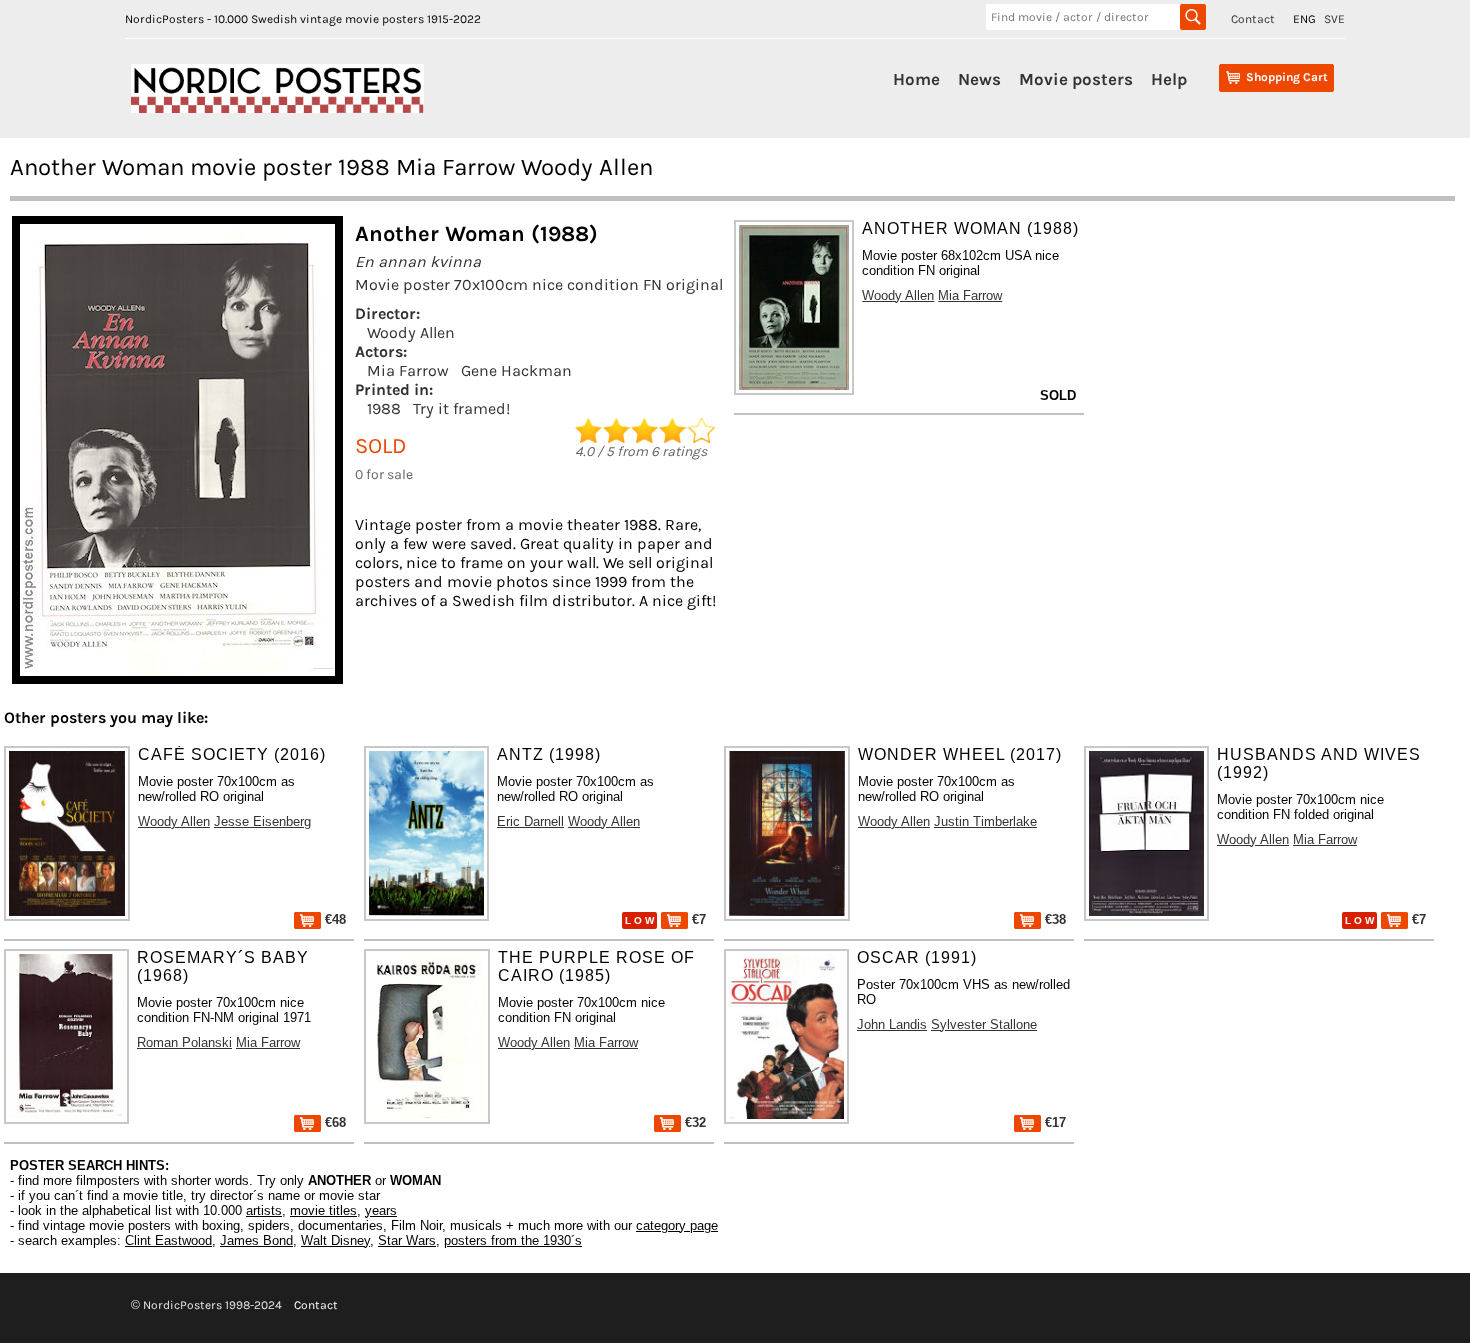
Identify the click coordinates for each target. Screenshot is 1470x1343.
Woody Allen (411, 332)
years (381, 1210)
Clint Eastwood (168, 1240)
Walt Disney (335, 1240)
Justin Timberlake (985, 821)
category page (677, 1225)
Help (1169, 79)
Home (916, 79)
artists (264, 1210)
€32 (693, 1122)
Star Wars (407, 1240)
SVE (1334, 19)
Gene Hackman (516, 370)
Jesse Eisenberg (262, 821)
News (979, 79)
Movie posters (1076, 79)
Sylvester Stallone (984, 1024)
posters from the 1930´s (513, 1240)
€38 (1053, 919)
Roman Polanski (184, 1042)
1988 (384, 408)
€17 (1053, 1122)
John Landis (892, 1024)
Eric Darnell (530, 821)
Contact (1253, 19)
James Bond (256, 1240)
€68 (333, 1122)
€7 (697, 919)
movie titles (323, 1210)
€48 (333, 919)
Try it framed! (461, 408)
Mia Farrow (408, 370)
